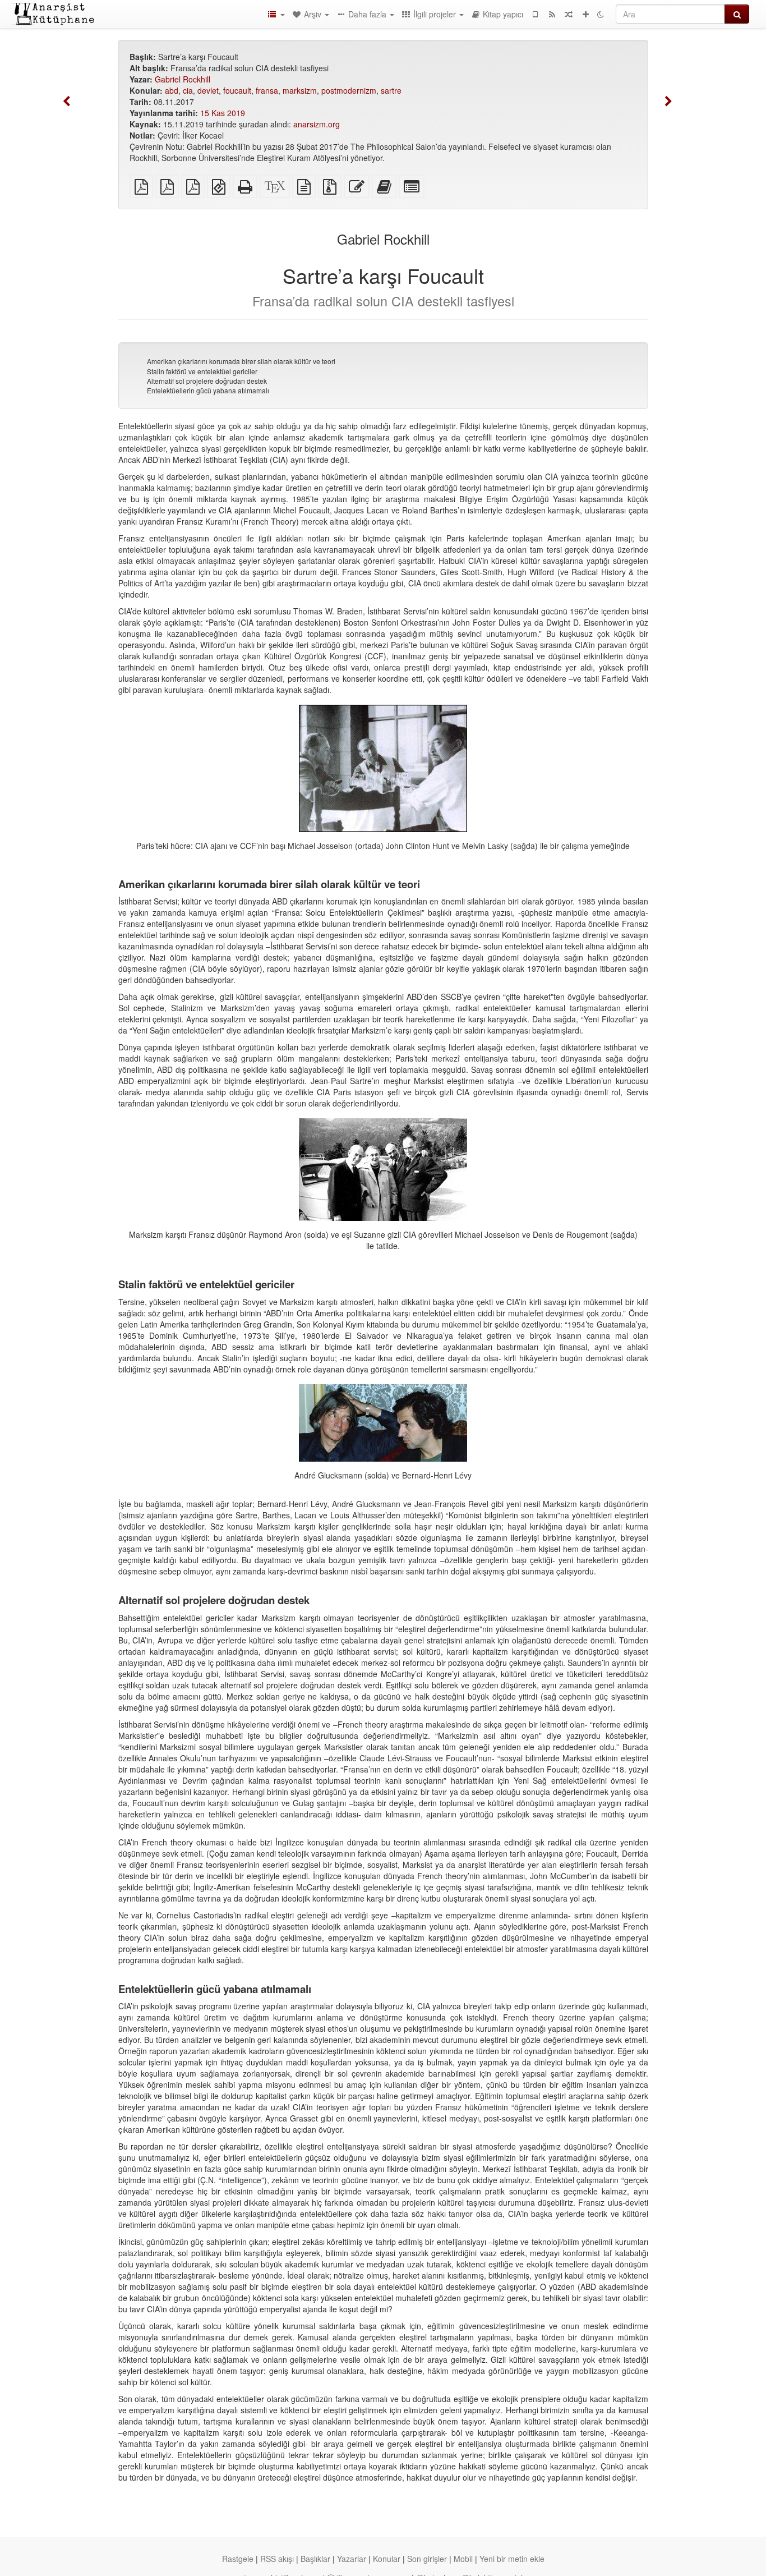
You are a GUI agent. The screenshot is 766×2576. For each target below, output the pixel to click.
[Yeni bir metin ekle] (585, 14)
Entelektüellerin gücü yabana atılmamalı (208, 390)
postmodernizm (349, 90)
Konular (387, 2559)
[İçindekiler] (276, 14)
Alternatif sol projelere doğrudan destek (207, 381)
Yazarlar (352, 2559)
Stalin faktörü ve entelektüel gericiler (202, 371)
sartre (391, 90)
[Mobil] (535, 14)
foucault (237, 90)
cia (188, 90)
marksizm (300, 90)
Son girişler (427, 2559)
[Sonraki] (668, 102)
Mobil (463, 2559)
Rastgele (238, 2559)
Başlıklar (315, 2559)
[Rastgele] (569, 14)
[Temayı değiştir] (601, 14)
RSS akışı (277, 2559)
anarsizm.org (317, 124)
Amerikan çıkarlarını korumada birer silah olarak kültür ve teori (241, 361)
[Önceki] (67, 102)
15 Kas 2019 (223, 113)
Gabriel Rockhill (183, 79)
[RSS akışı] (552, 14)
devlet (208, 90)
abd (172, 90)
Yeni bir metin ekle (512, 2559)
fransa (267, 90)
